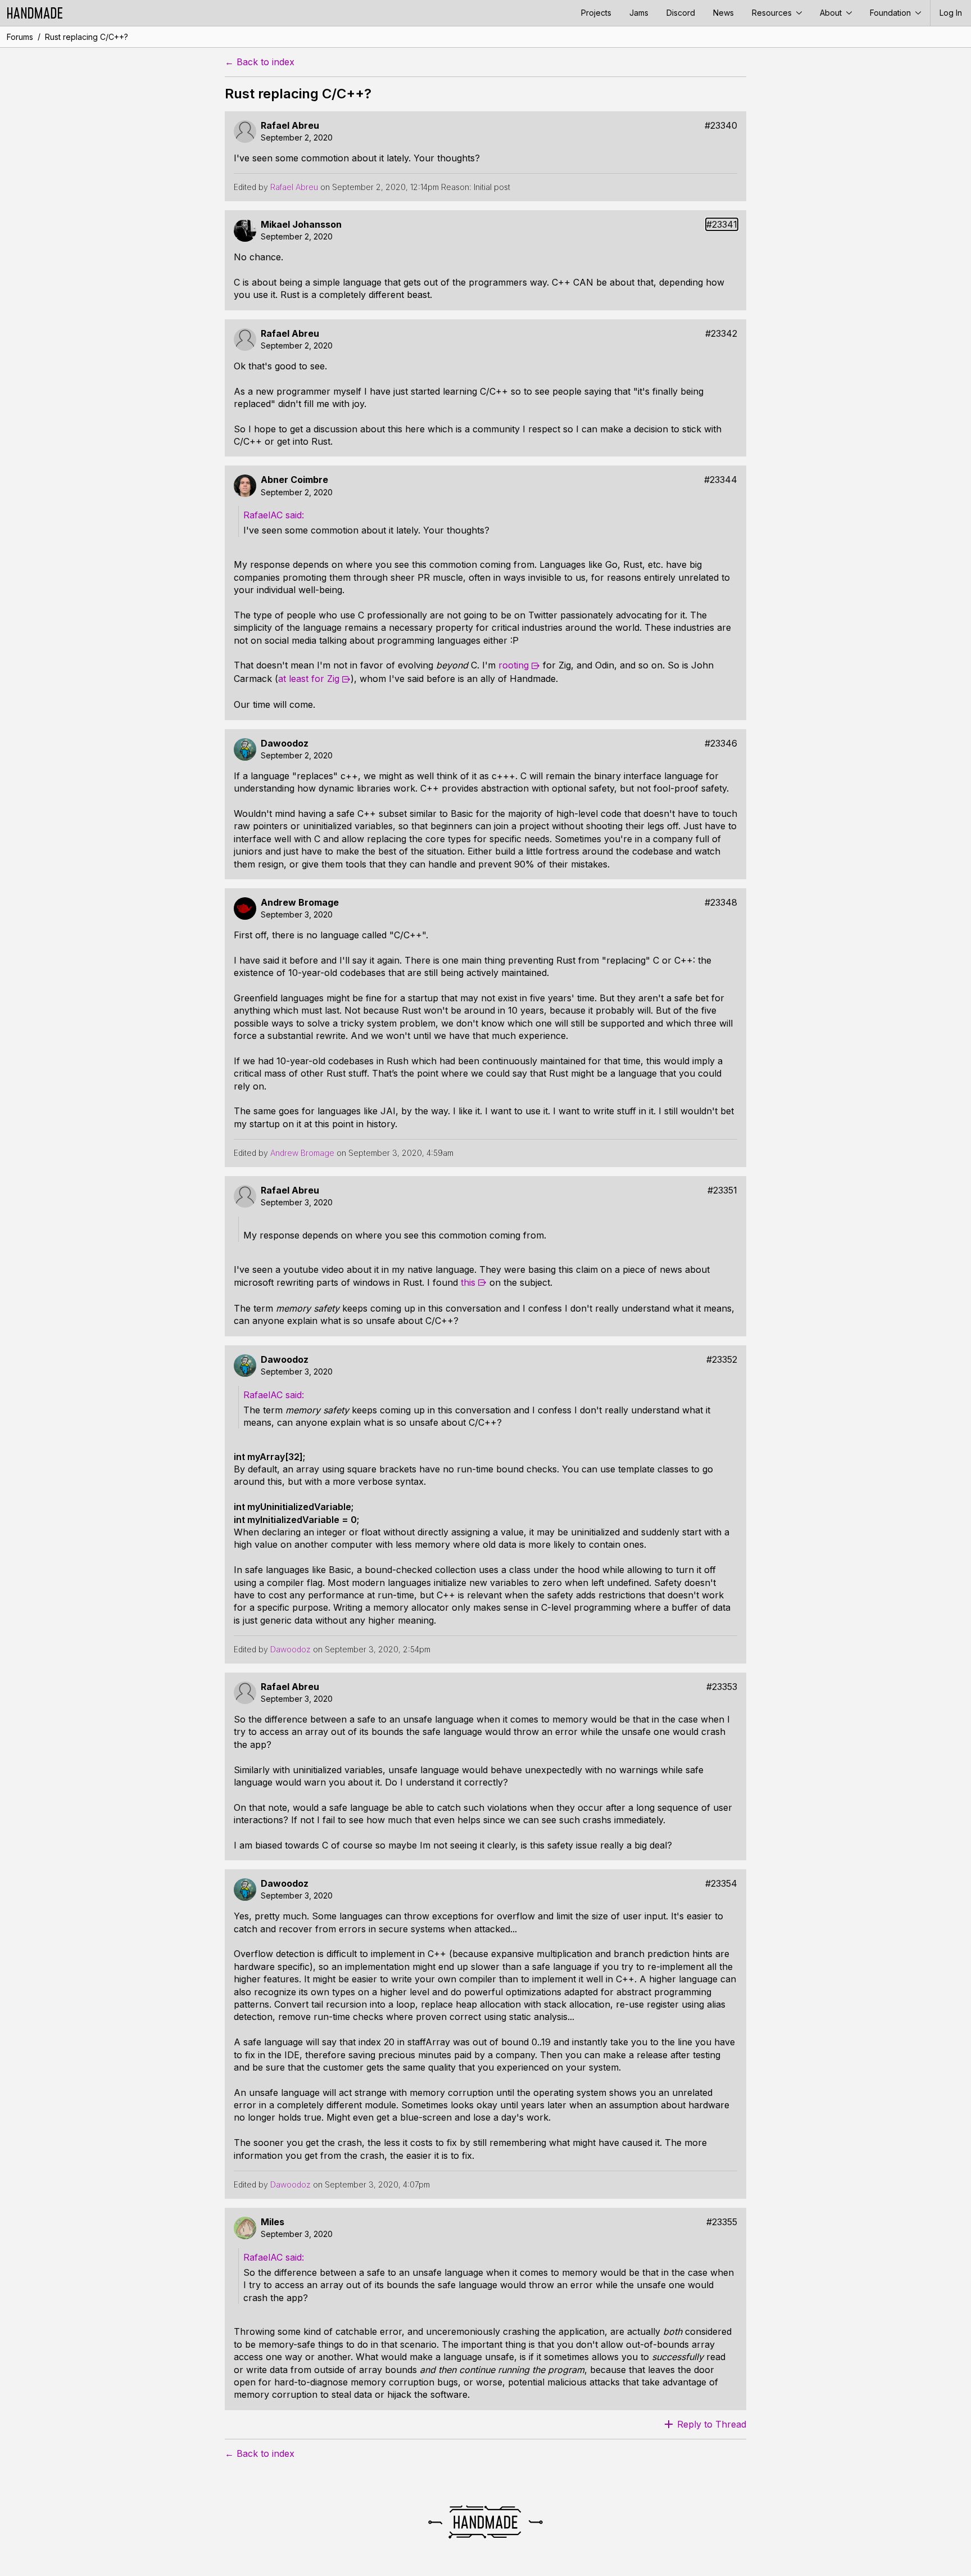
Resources (773, 13)
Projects (596, 13)
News (723, 13)
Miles (273, 2222)
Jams (639, 13)
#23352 (722, 1360)
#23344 (721, 480)
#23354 (721, 1884)
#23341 (722, 225)
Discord (681, 13)
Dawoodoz (285, 744)
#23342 (721, 334)
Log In (951, 13)
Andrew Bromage (300, 903)
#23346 (721, 744)
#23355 (722, 2222)
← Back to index (260, 62)
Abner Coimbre (294, 480)
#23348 (721, 903)
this (468, 1282)
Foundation (891, 13)
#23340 (721, 126)
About (832, 13)
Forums (20, 37)
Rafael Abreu (290, 126)
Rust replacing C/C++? (87, 37)
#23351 (722, 1190)
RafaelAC (263, 515)
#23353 (722, 1687)
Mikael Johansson (301, 225)
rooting (514, 665)
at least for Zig (309, 679)
